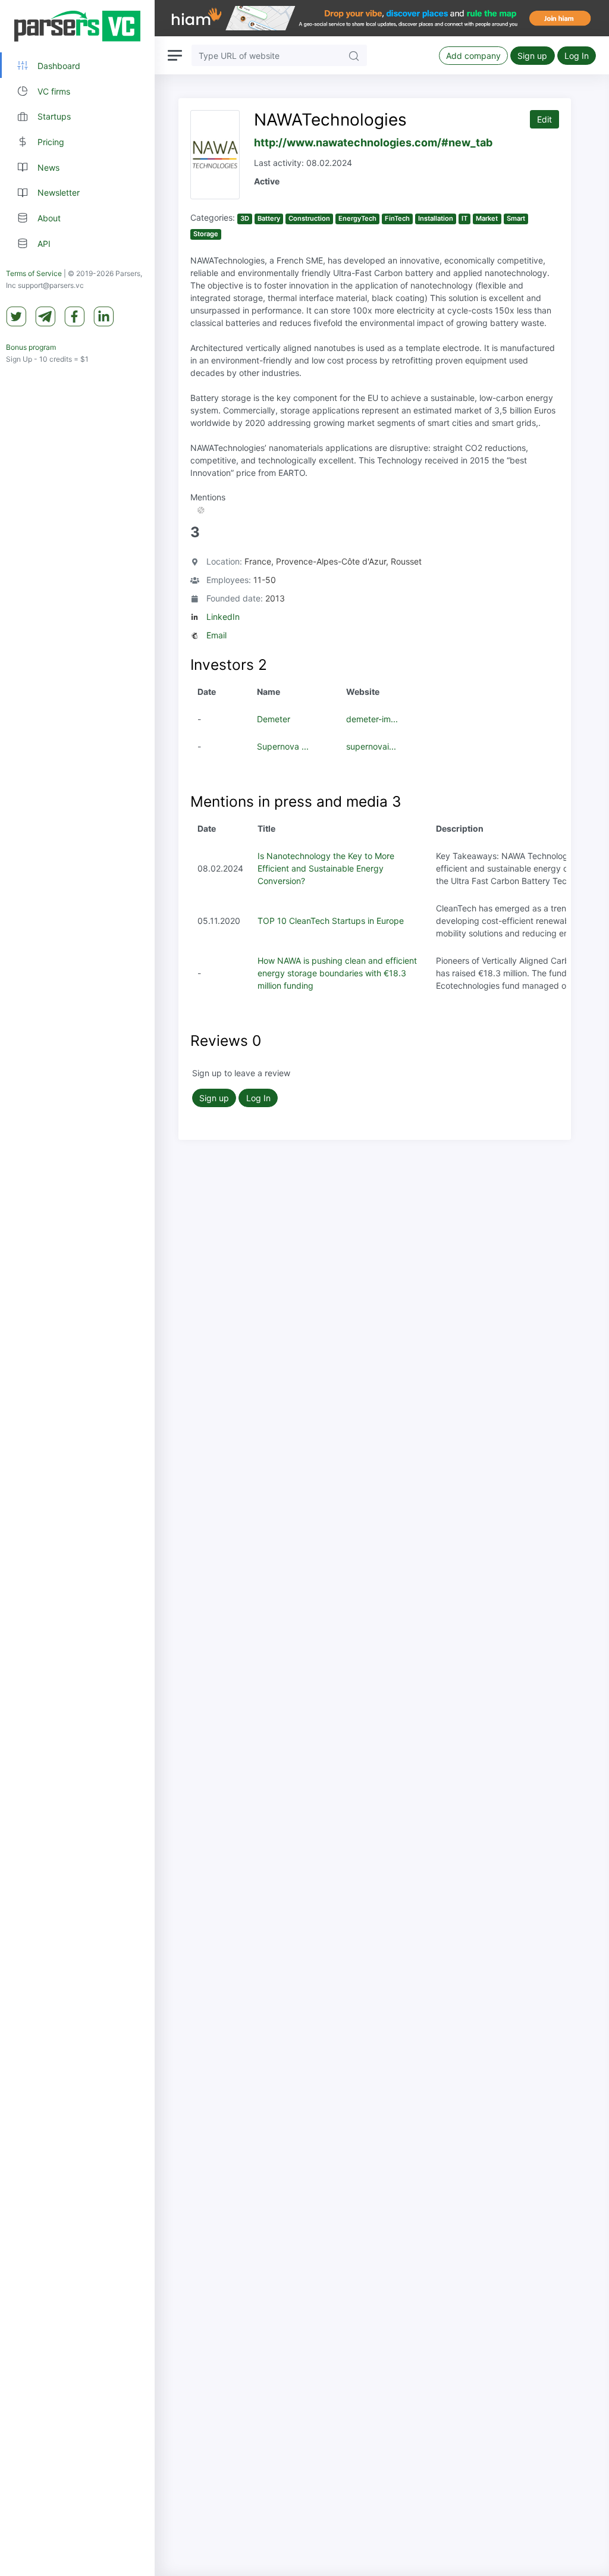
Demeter (274, 719)
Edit (544, 119)
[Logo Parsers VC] (77, 26)
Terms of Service (34, 273)
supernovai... (371, 746)
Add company (473, 56)
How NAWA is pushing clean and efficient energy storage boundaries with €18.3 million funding (337, 973)
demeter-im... (372, 719)
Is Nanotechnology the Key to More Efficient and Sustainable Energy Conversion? (326, 868)
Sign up (532, 56)
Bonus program (31, 347)
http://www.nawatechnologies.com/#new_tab (373, 142)
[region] (77, 1288)
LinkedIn (223, 617)
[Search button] (354, 55)
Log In (577, 56)
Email (216, 635)
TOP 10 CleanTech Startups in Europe (331, 921)
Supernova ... (283, 746)
